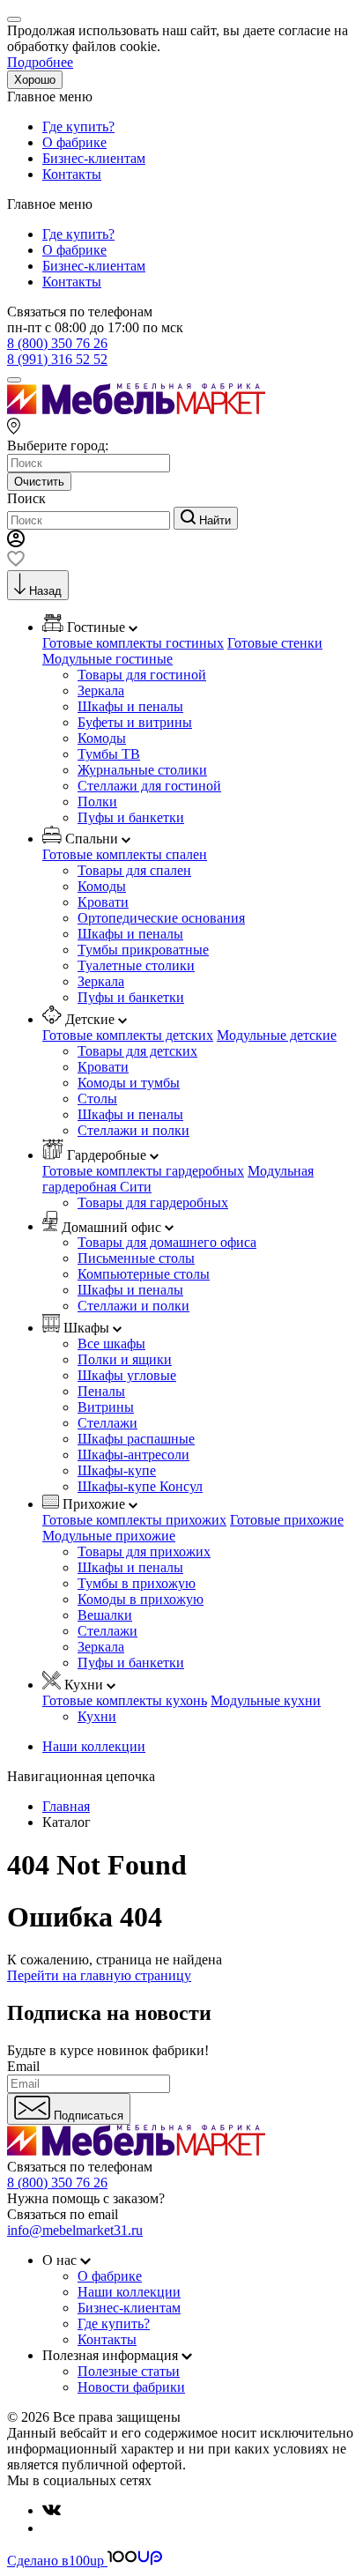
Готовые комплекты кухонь (125, 1700)
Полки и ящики (125, 1359)
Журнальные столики (142, 770)
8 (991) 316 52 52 (57, 359)
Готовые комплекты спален (125, 854)
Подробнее (40, 62)
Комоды (102, 738)
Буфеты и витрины (135, 722)
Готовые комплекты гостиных (133, 643)
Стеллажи (107, 1423)
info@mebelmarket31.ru (75, 2230)
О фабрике (74, 142)
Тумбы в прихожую (137, 1583)
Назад (45, 591)
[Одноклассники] (49, 2528)
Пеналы (101, 1391)
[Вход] (16, 542)
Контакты (72, 174)
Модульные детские (277, 1035)
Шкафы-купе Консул (140, 1486)
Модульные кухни (266, 1700)
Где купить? (78, 126)
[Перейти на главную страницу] (136, 409)
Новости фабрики (131, 2387)
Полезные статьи (129, 2371)
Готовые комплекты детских (128, 1035)
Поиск (26, 498)
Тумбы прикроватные (143, 950)
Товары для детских (137, 1051)
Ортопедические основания (161, 918)
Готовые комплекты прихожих (134, 1520)
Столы (97, 1099)
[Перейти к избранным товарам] (16, 562)
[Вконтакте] (52, 2510)
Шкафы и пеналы (130, 706)
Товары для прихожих (144, 1552)
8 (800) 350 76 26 (57, 343)
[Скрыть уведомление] (14, 19)
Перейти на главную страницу (99, 1975)
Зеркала (101, 690)
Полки (97, 802)
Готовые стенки (275, 643)
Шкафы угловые (127, 1375)
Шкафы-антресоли (133, 1455)
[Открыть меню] (14, 380)
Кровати (103, 902)
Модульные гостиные (107, 659)
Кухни (97, 1716)
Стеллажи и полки (133, 1130)
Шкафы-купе (117, 1470)
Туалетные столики (136, 965)
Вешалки (105, 1615)
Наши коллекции (94, 1746)
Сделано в (56, 2561)
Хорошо (35, 80)
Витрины (106, 1407)
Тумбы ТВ (109, 754)
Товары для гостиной (142, 675)
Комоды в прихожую (141, 1599)
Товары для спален (134, 870)
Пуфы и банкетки (131, 817)
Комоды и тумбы (129, 1083)
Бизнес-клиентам (94, 158)
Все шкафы (111, 1344)
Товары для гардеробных (153, 1203)
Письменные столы (136, 1258)
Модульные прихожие (109, 1536)
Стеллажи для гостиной (149, 786)
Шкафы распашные (136, 1439)
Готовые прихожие (287, 1520)
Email (23, 2066)
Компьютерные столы (144, 1274)
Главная (66, 1806)
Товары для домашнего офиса (167, 1242)
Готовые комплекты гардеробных (143, 1171)
